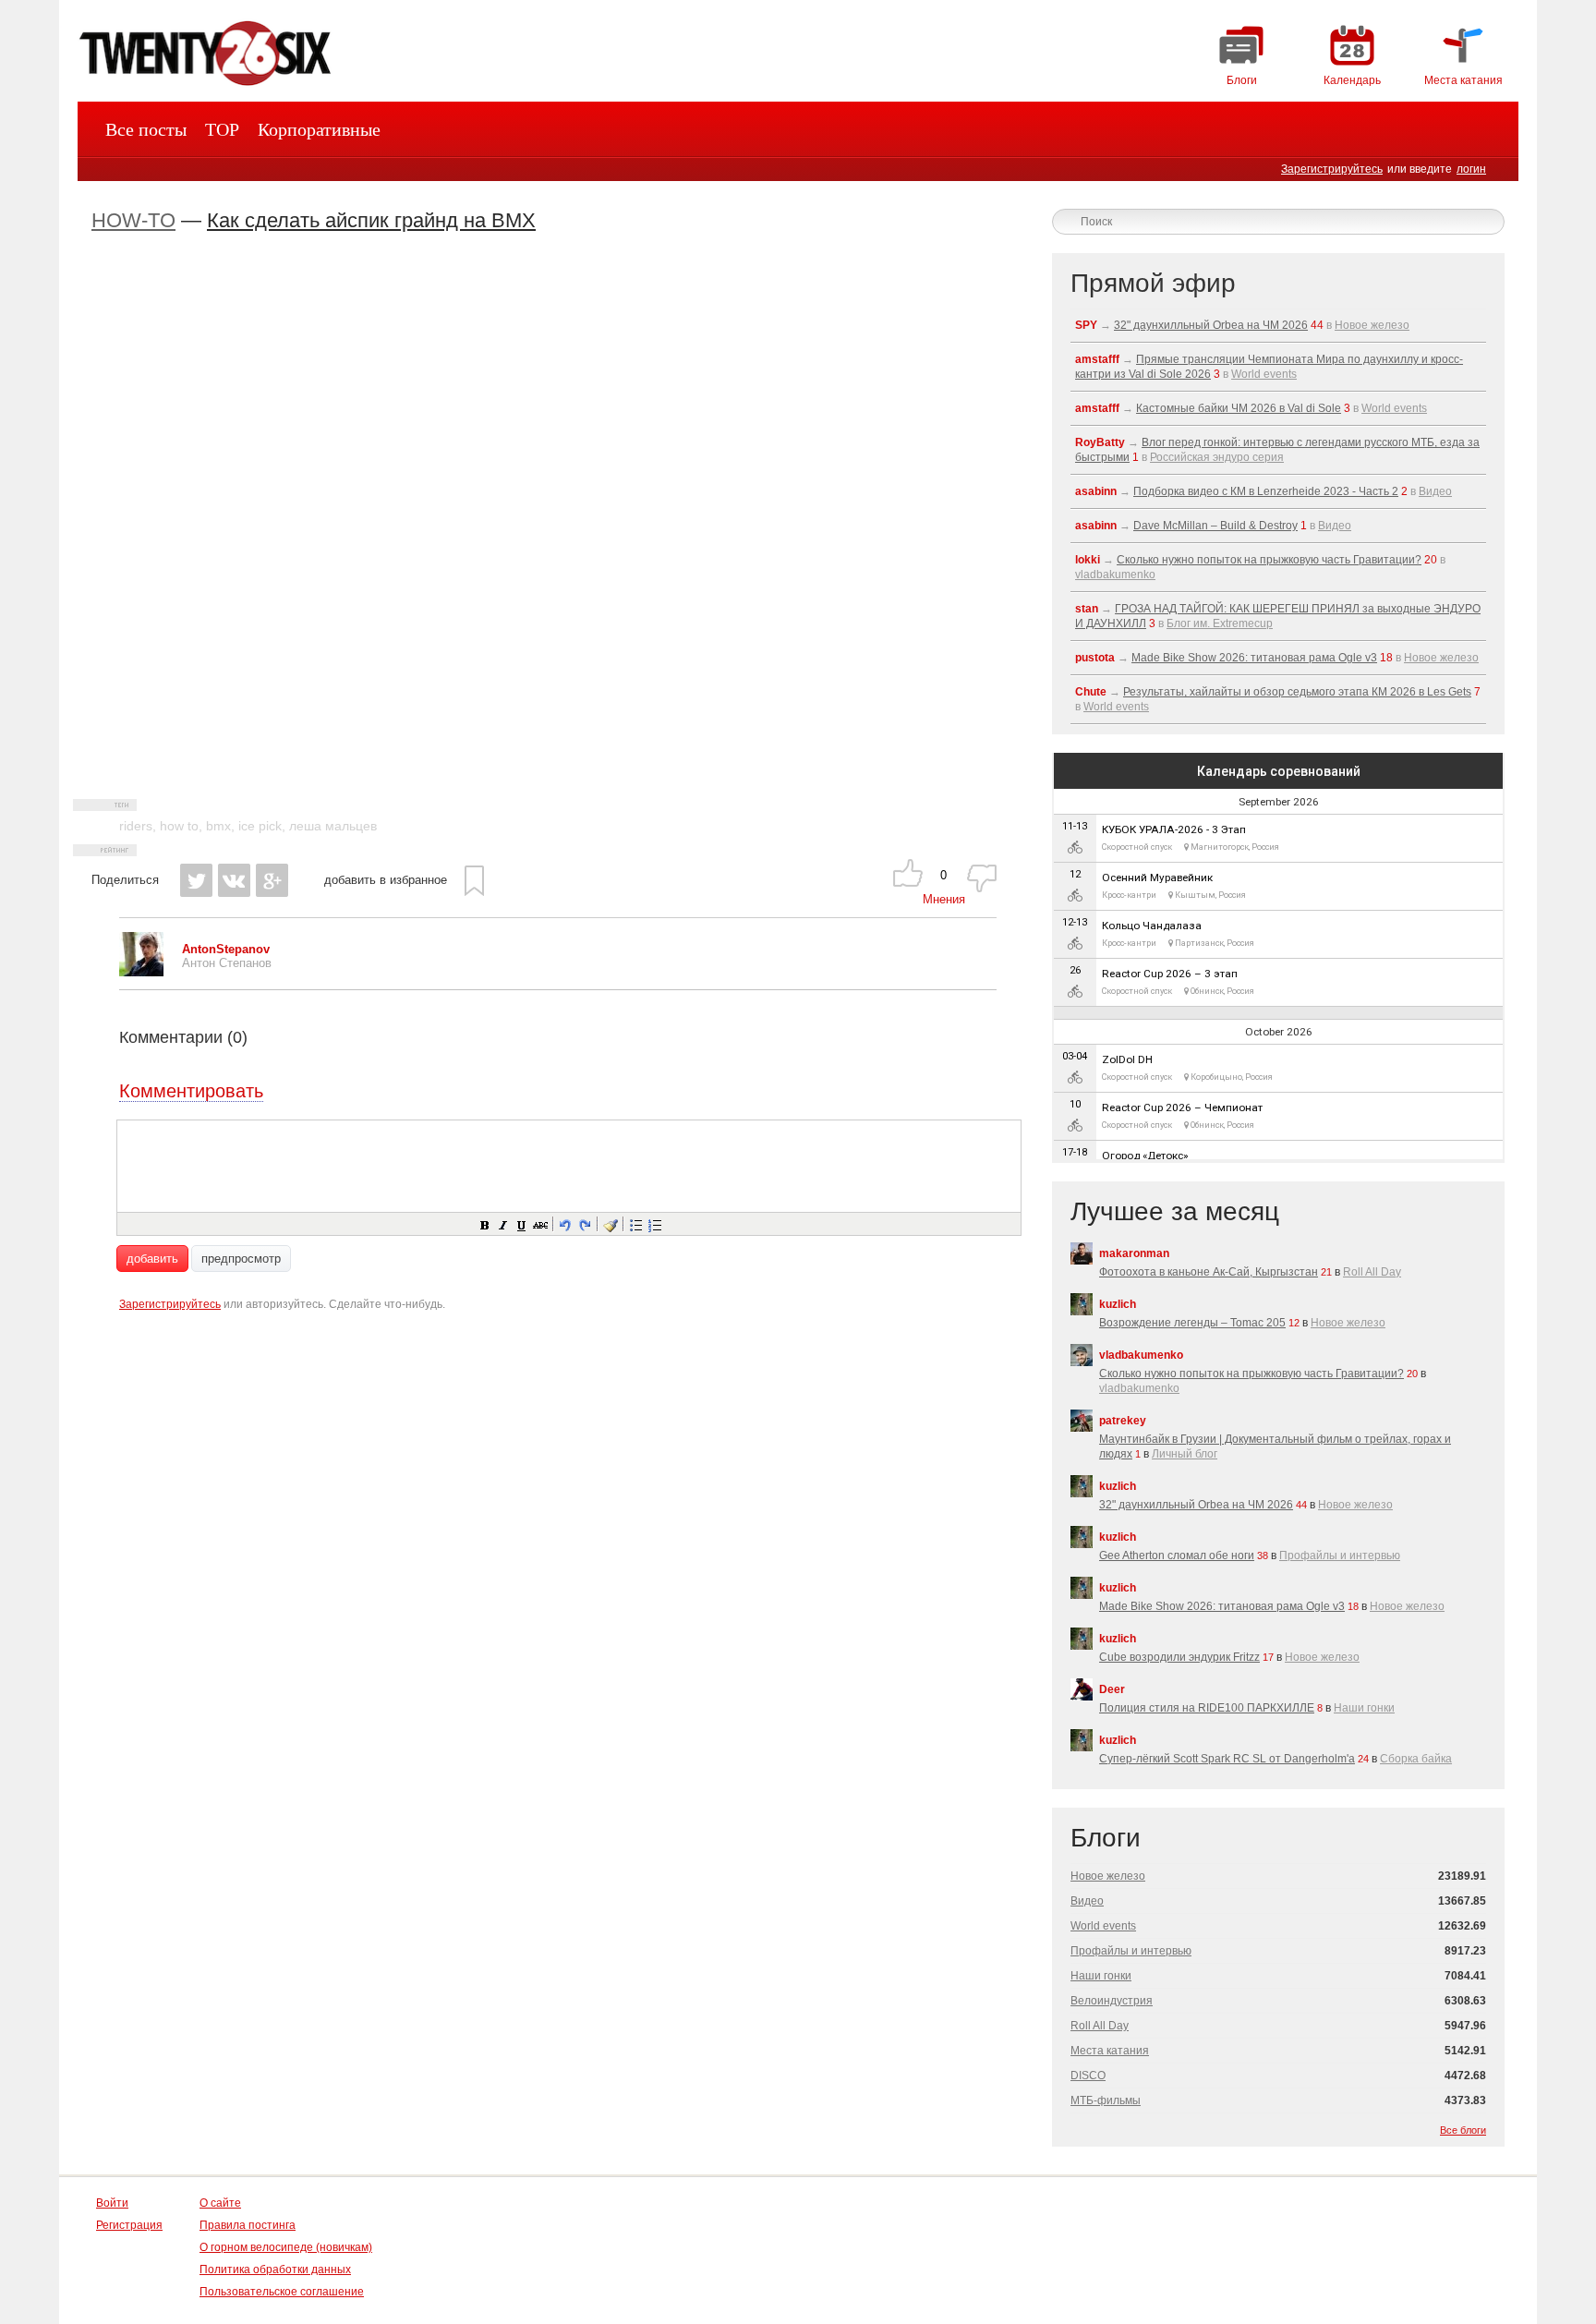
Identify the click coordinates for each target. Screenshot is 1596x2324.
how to (179, 826)
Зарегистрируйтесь (1332, 169)
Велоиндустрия (1112, 2001)
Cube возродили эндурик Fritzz (1179, 1657)
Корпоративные (319, 129)
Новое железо (1372, 325)
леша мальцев (333, 826)
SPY (1086, 325)
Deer (1112, 1689)
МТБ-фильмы (1106, 2100)
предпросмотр (241, 1259)
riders (136, 826)
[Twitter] (196, 880)
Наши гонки (1364, 1708)
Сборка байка (1416, 1759)
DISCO (1088, 2076)
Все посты (146, 129)
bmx (218, 826)
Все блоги (1463, 2130)
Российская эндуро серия (1217, 457)
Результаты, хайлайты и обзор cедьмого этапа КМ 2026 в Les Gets (1297, 692)
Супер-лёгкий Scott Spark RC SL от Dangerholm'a (1227, 1759)
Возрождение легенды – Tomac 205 (1192, 1323)
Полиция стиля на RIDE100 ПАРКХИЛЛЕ (1207, 1708)
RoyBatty (1100, 442)
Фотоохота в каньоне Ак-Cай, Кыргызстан (1209, 1272)
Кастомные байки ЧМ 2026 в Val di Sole (1239, 408)
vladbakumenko (1115, 575)
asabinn (1096, 491)
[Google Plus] (272, 880)
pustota (1095, 658)
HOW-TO (133, 220)
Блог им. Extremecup (1220, 623)
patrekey (1123, 1421)
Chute (1091, 692)
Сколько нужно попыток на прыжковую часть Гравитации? (1269, 560)
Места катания (1110, 2051)
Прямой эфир (1153, 283)
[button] (484, 1224)
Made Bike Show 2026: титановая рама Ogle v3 (1254, 658)
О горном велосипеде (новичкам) (286, 2247)
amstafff (1097, 359)
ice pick (260, 826)
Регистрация (129, 2225)
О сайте (220, 2203)
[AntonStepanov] (141, 972)
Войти (112, 2203)
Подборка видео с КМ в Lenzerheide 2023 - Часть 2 (1266, 491)
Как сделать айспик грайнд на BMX (371, 220)
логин (1471, 169)
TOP (222, 129)
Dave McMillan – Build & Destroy (1215, 526)
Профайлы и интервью (1340, 1555)
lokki (1088, 560)
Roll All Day (1372, 1272)
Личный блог (1185, 1454)
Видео (1435, 491)
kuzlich (1118, 1304)
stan (1087, 609)
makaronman (1134, 1253)
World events (1264, 374)
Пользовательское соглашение (282, 2292)
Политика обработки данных (275, 2270)
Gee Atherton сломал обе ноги (1177, 1555)
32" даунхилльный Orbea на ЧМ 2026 (1211, 325)
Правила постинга (248, 2225)
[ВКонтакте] (234, 880)
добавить (152, 1259)
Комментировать (191, 1091)
